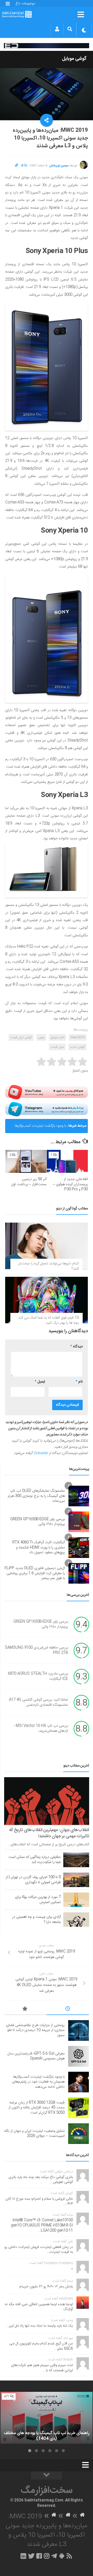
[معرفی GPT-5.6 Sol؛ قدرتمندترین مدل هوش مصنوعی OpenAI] (79, 2056)
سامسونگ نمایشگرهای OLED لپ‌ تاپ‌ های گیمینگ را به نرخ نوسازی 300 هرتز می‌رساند (36, 1496)
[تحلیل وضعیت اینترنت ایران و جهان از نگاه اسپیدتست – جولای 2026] (79, 2134)
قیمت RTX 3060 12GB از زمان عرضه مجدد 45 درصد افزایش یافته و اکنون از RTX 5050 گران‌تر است (37, 2108)
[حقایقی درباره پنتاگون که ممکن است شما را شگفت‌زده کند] (76, 1860)
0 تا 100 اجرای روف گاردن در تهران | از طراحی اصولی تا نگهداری (33, 1880)
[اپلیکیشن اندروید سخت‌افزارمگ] (62, 2556)
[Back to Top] (47, 2476)
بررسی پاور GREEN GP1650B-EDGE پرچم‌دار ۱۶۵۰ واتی (38, 1522)
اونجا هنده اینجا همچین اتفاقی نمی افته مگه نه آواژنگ (39, 2307)
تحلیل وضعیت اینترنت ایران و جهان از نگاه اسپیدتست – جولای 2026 (34, 2134)
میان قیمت (57, 1047)
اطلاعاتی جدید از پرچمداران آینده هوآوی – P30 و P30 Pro (70, 1184)
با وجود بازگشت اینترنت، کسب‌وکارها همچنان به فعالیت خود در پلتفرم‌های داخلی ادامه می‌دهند (40, 1128)
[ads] (47, 46)
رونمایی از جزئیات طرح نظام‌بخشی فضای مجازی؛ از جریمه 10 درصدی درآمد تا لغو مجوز (35, 2030)
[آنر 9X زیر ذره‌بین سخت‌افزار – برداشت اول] (26, 1161)
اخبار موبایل (57, 1037)
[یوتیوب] (47, 1092)
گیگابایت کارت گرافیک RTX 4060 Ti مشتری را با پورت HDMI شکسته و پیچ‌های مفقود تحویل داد (39, 1547)
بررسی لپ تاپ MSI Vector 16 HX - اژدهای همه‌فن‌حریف (41, 1729)
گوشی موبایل (74, 59)
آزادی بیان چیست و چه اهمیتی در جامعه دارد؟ (36, 1920)
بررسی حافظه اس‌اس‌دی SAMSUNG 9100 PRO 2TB (36, 1651)
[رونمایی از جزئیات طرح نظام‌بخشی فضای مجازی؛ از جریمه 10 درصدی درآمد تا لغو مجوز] (79, 2030)
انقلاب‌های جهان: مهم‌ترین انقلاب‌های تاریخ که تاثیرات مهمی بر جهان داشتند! (49, 1833)
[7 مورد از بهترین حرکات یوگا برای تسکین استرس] (76, 1900)
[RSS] (69, 2556)
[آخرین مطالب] (68, 2010)
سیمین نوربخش (59, 166)
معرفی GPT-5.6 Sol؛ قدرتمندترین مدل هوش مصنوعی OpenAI (36, 2056)
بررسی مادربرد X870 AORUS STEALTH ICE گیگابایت (38, 1677)
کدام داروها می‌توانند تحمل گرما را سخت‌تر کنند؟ (49, 1266)
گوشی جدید (77, 1047)
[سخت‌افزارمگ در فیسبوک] (39, 2556)
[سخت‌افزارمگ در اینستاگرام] (47, 2556)
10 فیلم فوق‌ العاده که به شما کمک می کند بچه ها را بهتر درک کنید (49, 1320)
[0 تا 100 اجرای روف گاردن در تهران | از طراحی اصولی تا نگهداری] (76, 1880)
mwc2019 (78, 1037)
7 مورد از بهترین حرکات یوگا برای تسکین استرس (38, 1900)
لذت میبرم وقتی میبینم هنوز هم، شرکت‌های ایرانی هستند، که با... (42, 2368)
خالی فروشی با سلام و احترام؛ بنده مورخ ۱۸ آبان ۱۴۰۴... (39, 2201)
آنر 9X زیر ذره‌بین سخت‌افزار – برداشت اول (29, 1182)
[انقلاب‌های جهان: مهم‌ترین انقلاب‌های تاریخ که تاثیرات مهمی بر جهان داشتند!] (47, 1801)
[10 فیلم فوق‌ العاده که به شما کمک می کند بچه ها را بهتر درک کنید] (47, 1300)
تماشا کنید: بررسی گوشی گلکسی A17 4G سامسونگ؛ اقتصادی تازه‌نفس (38, 1703)
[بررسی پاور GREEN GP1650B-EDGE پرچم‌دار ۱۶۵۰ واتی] (79, 1522)
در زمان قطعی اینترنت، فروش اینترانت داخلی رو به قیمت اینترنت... (39, 2250)
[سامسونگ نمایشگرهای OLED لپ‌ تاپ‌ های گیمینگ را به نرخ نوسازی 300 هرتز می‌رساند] (79, 1496)
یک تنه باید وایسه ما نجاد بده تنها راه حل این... (39, 2326)
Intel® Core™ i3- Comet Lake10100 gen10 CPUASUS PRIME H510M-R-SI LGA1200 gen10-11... (42, 2225)
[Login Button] (57, 29)
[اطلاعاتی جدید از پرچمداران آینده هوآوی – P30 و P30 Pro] (67, 1161)
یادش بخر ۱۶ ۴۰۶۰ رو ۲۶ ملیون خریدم (46, 2287)
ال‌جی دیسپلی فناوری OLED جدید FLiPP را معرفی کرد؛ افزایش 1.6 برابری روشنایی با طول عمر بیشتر (35, 1573)
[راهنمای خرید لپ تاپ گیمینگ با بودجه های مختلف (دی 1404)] (47, 2418)
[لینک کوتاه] (17, 166)
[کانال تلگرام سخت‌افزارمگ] (54, 2556)
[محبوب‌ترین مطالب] (25, 2010)
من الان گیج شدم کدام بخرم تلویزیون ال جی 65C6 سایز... (41, 2346)
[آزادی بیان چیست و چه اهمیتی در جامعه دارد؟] (76, 1920)
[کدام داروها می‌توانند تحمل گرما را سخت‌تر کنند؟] (47, 1246)
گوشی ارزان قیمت (21, 1037)
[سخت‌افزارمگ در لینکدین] (23, 2556)
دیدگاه (76, 1347)
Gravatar (41, 1453)
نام (79, 1382)
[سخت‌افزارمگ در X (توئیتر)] (31, 2556)
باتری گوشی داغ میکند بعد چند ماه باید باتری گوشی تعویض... (41, 2180)
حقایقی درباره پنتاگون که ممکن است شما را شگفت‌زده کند (35, 1860)
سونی (41, 1037)
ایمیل (40, 1382)
